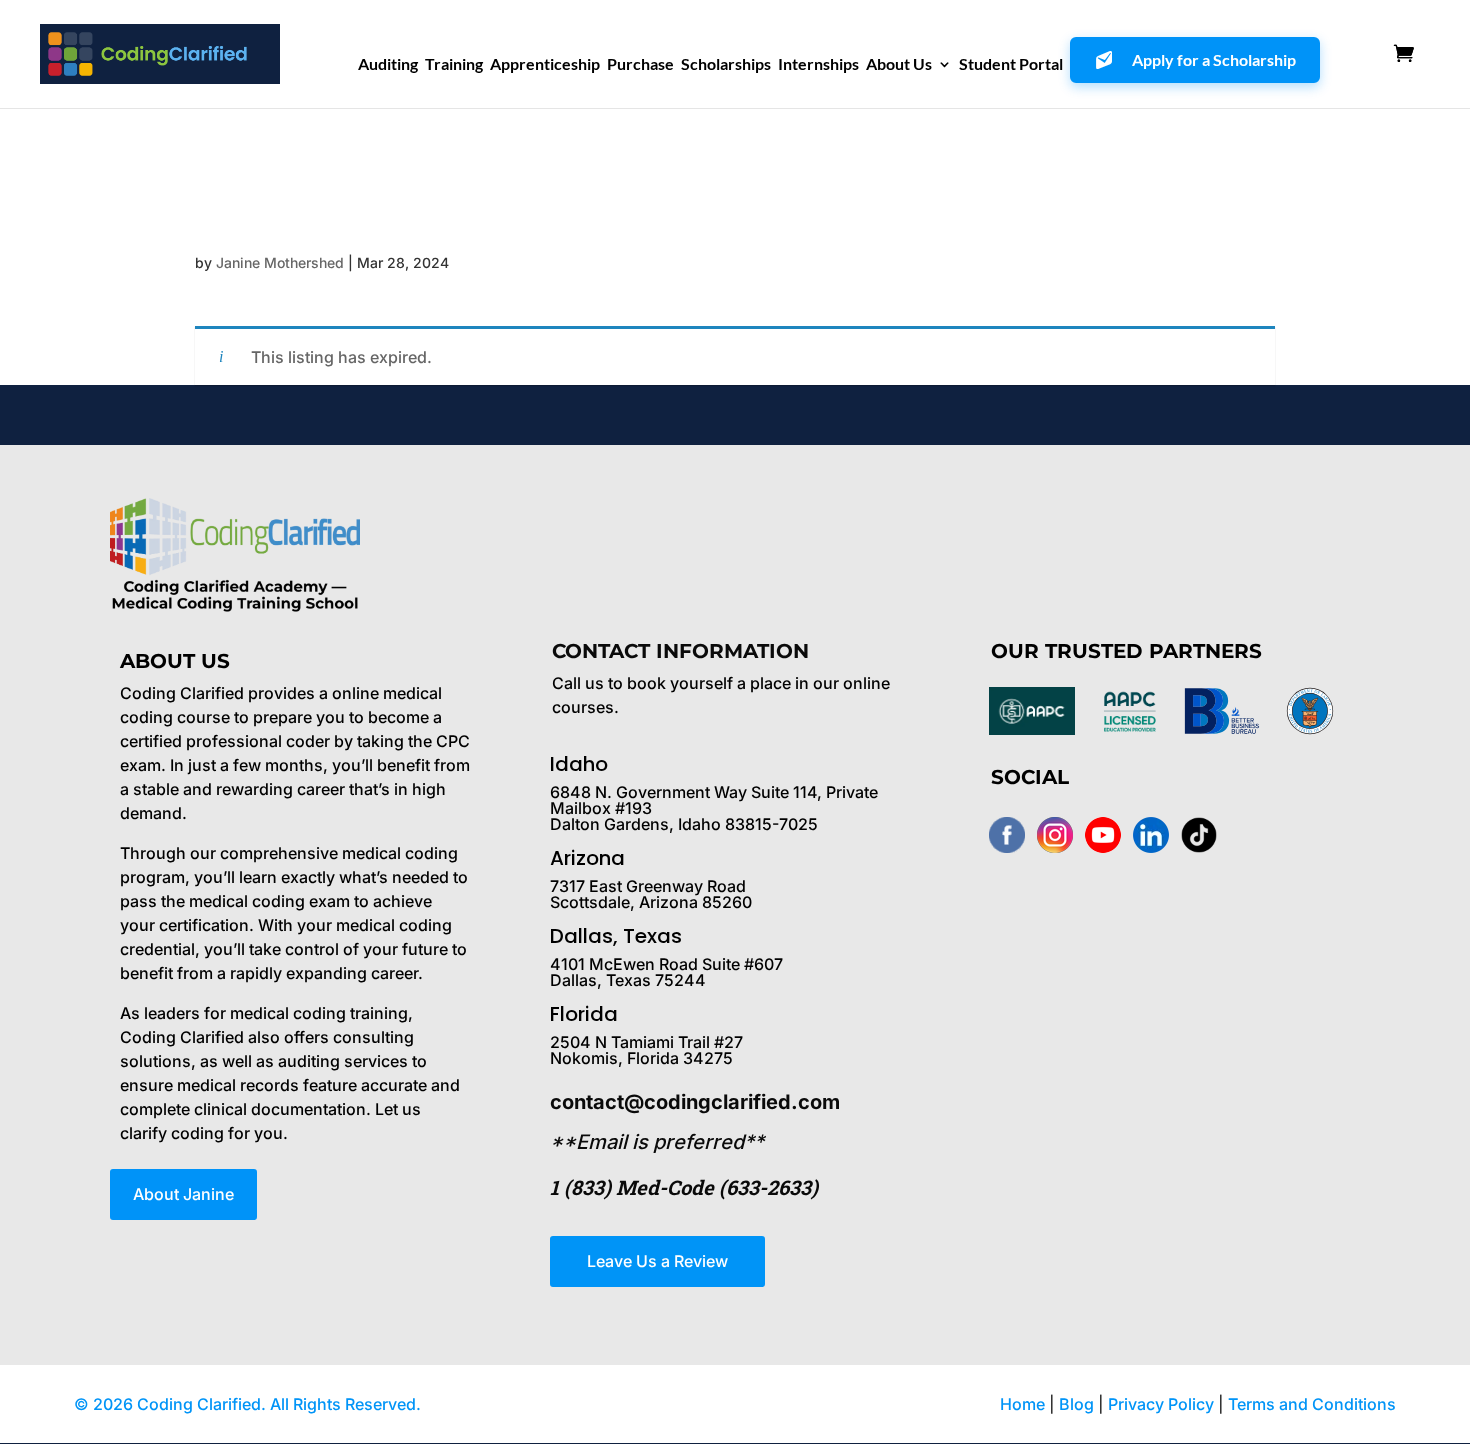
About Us (899, 65)
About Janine (183, 1194)
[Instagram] (1055, 835)
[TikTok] (1199, 835)
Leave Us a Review (657, 1261)
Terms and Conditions (1312, 1404)
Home (1022, 1404)
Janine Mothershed (280, 262)
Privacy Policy (1163, 1404)
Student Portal (1011, 65)
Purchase (640, 65)
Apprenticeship (545, 65)
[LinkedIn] (1151, 835)
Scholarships (726, 65)
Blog (1076, 1404)
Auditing (388, 65)
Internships (818, 65)
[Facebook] (1007, 835)
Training (454, 65)
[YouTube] (1103, 835)
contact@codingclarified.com (695, 1102)
